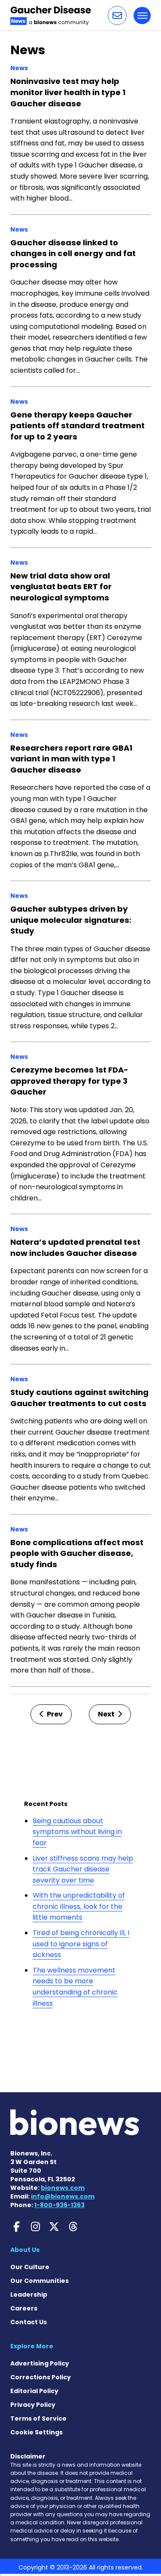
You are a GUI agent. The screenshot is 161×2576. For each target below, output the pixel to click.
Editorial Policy (34, 2391)
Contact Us (29, 2322)
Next (107, 1714)
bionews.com (63, 2188)
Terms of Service (38, 2418)
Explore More (32, 2346)
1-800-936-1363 (59, 2205)
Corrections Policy (41, 2377)
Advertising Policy (40, 2363)
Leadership (29, 2295)
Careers (24, 2308)
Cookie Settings (36, 2432)
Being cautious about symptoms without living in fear (77, 1832)
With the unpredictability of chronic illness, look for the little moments (79, 1906)
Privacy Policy (33, 2405)
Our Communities (39, 2281)
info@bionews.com (63, 2196)
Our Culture (30, 2267)
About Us (25, 2250)
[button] (117, 15)
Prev (54, 1714)
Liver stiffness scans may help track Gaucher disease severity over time (83, 1869)
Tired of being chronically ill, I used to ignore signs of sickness (81, 1944)
